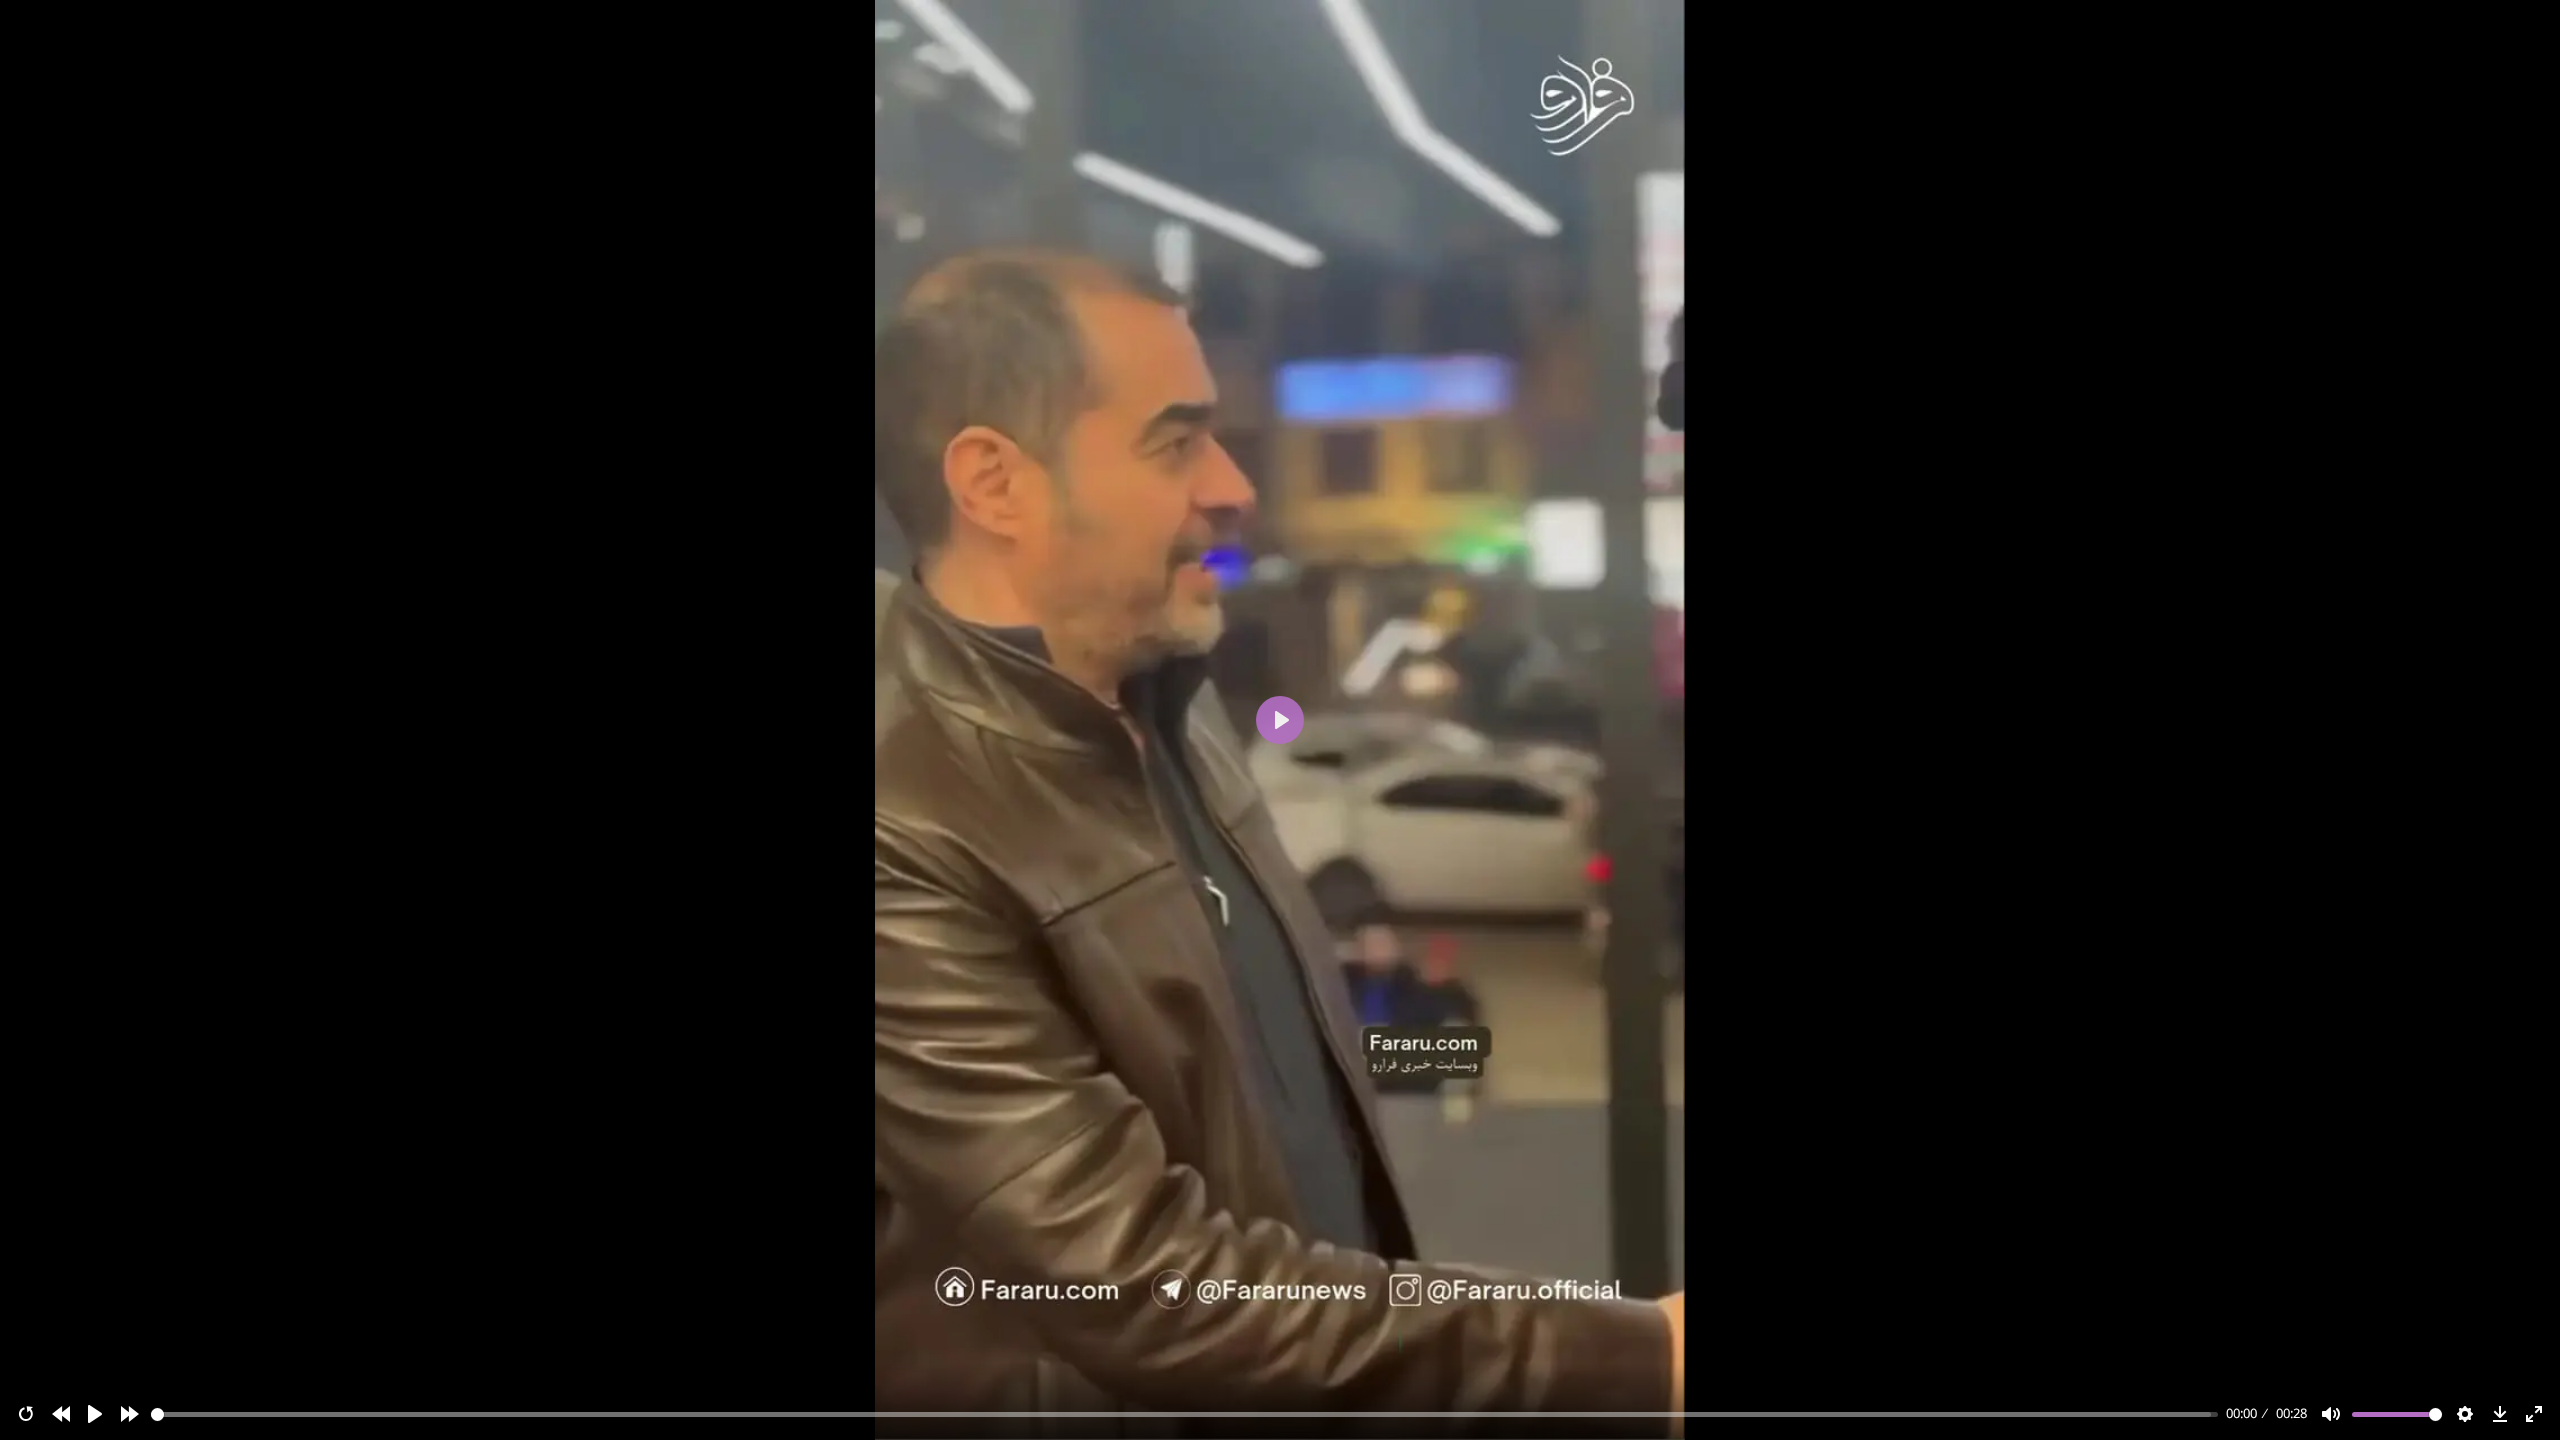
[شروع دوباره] (26, 1414)
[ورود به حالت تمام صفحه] (2534, 1414)
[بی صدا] (2331, 1414)
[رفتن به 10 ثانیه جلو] (130, 1414)
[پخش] (95, 1414)
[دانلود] (2500, 1414)
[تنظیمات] (2465, 1414)
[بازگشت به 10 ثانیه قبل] (61, 1414)
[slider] (1185, 1414)
